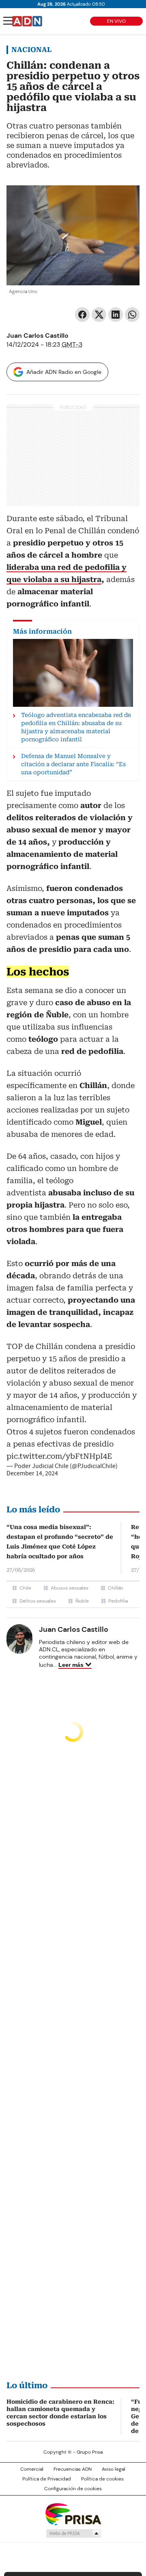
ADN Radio (27, 21)
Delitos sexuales (38, 1601)
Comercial (32, 2469)
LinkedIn (116, 315)
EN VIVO (116, 21)
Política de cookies (102, 2479)
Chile (25, 1588)
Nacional (31, 50)
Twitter (99, 315)
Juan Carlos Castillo (38, 336)
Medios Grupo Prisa (73, 2533)
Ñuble (82, 1601)
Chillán (116, 1588)
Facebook (82, 315)
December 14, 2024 (32, 1473)
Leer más (71, 1665)
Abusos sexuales (70, 1588)
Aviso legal (114, 2469)
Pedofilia (118, 1601)
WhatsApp (132, 315)
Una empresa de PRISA (73, 2514)
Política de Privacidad (47, 2479)
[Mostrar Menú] (8, 21)
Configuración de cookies (73, 2489)
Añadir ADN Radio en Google (64, 372)
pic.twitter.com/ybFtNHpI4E (59, 1456)
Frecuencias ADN (73, 2469)
